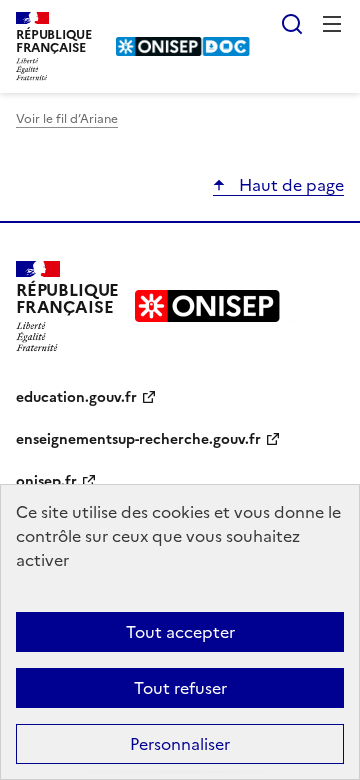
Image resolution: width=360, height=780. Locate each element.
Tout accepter (180, 632)
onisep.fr (46, 481)
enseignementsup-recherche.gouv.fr (138, 439)
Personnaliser (180, 744)
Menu (332, 24)
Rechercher (292, 24)
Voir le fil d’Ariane (67, 119)
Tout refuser (180, 688)
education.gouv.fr (76, 397)
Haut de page (289, 185)
